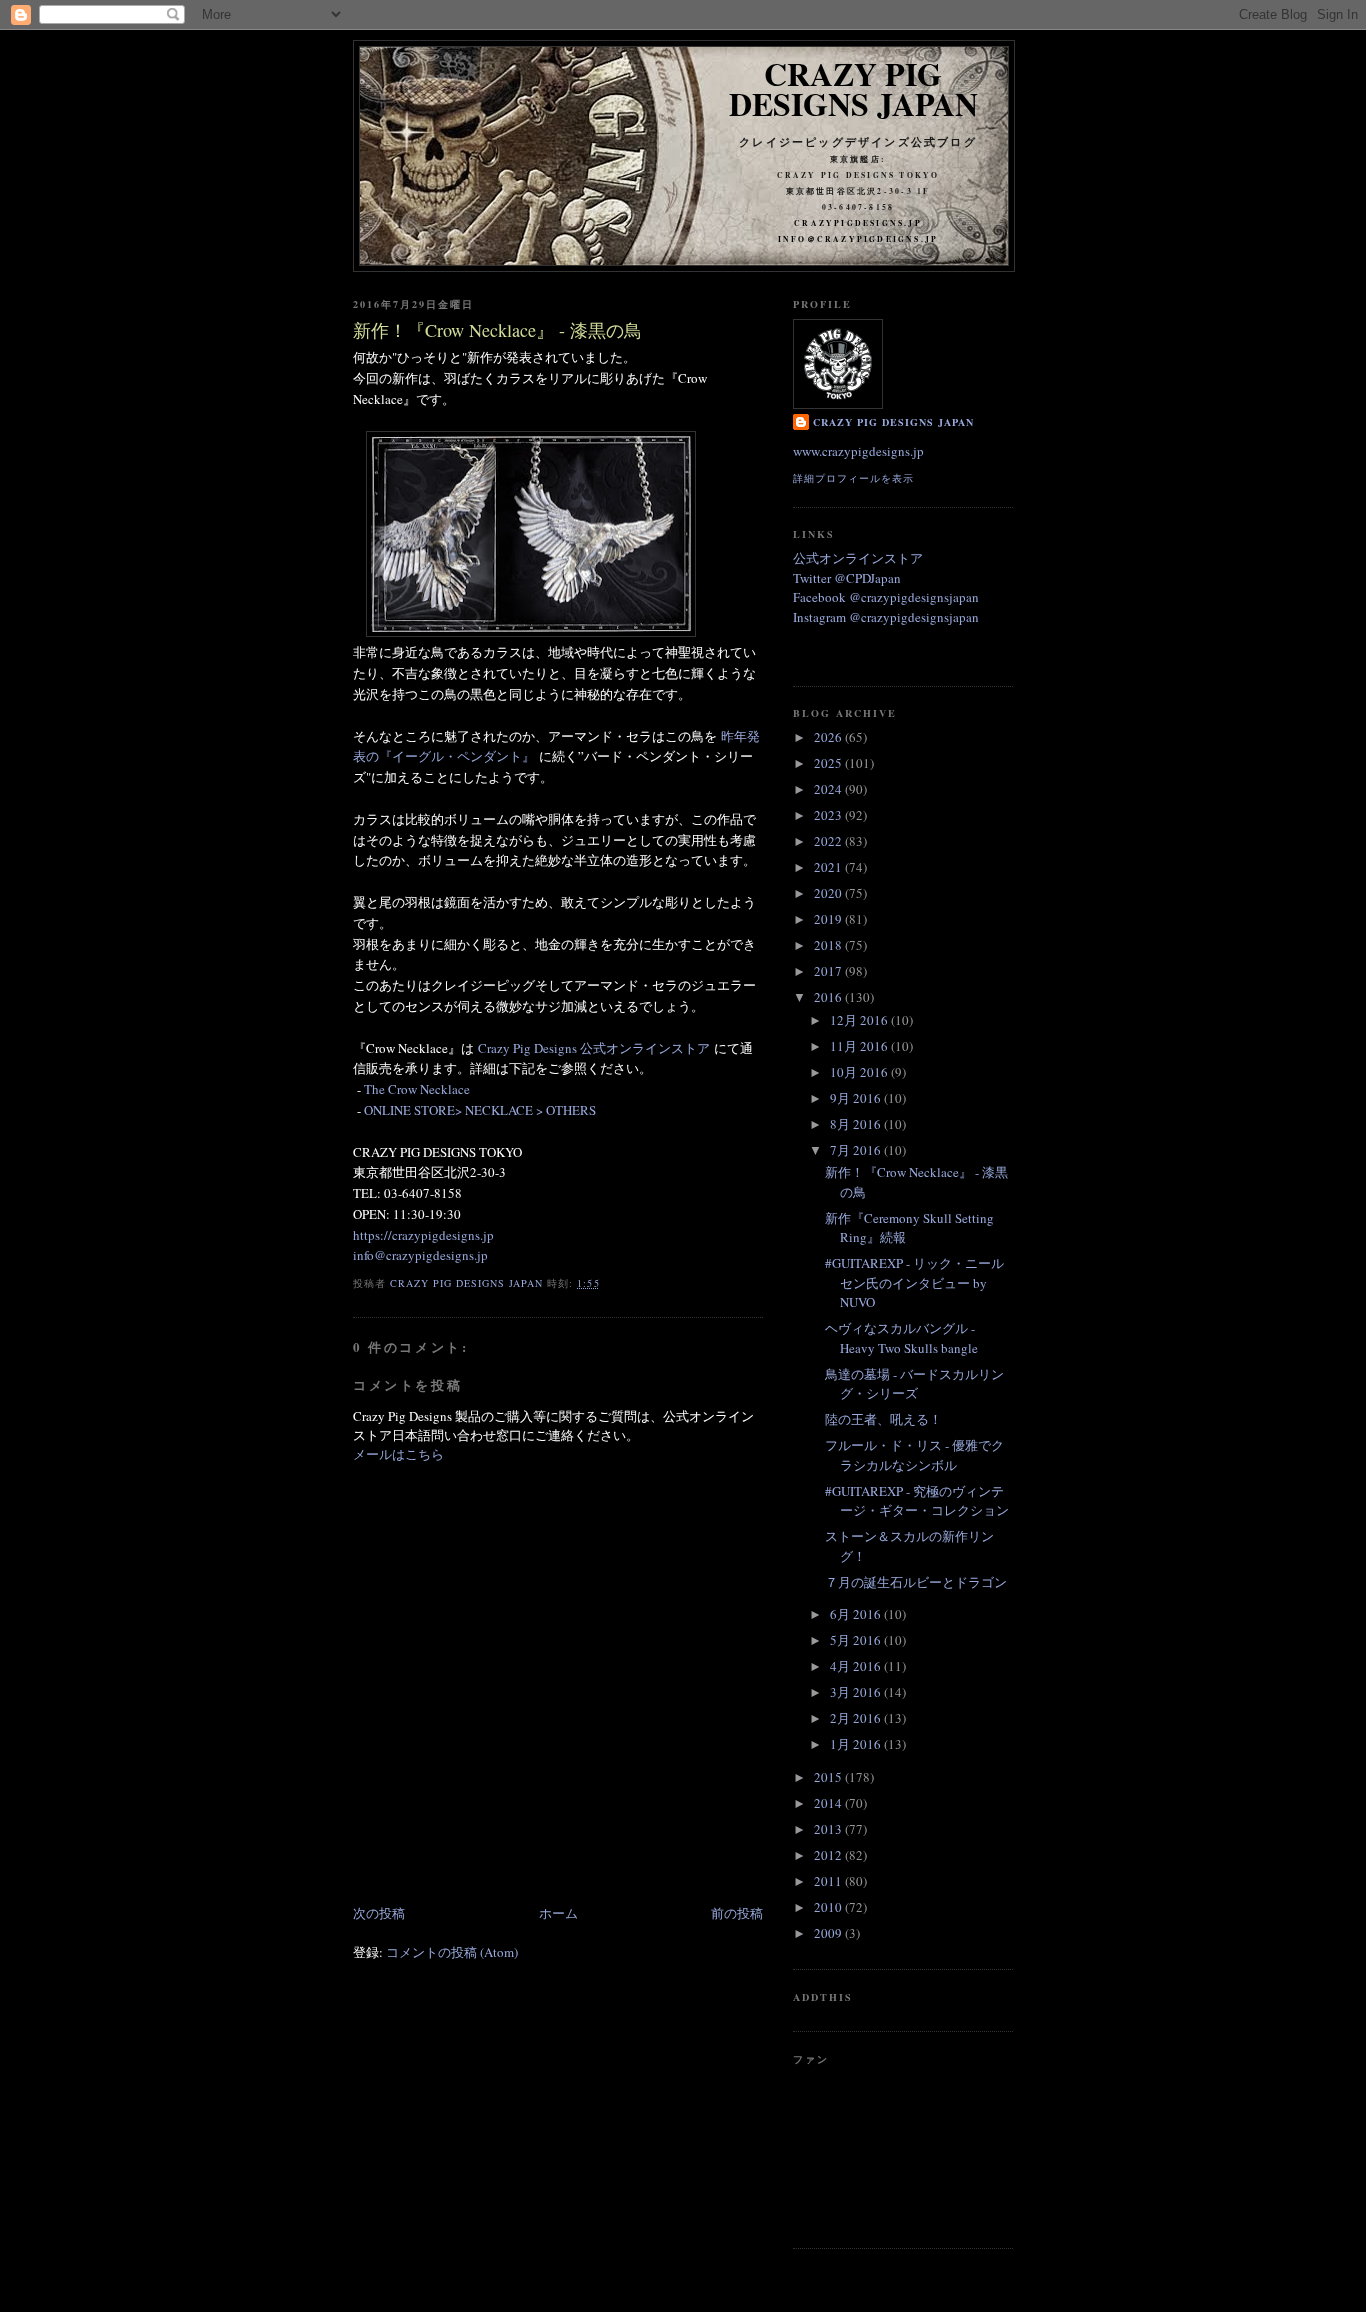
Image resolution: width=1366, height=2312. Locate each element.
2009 (829, 1933)
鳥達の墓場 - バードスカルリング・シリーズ (914, 1384)
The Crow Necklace (417, 1089)
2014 (829, 1803)
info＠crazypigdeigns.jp (858, 239)
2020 (829, 893)
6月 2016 (857, 1614)
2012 (829, 1855)
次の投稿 (379, 1913)
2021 (829, 867)
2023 (829, 815)
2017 (829, 971)
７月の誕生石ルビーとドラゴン (916, 1582)
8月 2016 (857, 1124)
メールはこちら (398, 1454)
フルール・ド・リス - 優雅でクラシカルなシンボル (914, 1455)
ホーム (558, 1913)
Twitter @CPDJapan (847, 578)
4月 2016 (857, 1666)
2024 (829, 789)
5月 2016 (857, 1640)
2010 (829, 1907)
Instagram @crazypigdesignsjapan (886, 617)
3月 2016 (857, 1692)
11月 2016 (860, 1046)
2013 (829, 1829)
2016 (829, 997)
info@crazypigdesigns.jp (420, 1255)
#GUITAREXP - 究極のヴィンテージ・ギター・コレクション (917, 1501)
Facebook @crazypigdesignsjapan (886, 597)
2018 (829, 945)
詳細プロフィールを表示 (853, 478)
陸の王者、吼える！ (883, 1419)
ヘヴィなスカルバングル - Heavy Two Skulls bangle (901, 1338)
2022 (829, 841)
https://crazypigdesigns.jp (423, 1235)
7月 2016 (857, 1150)
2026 (829, 737)
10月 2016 (860, 1072)
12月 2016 (860, 1020)
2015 (829, 1777)
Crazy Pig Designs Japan (853, 88)
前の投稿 (737, 1913)
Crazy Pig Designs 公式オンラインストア (594, 1048)
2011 (829, 1881)
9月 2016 (857, 1098)
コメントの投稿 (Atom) (452, 1952)
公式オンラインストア (858, 558)
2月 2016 (857, 1718)
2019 (829, 919)
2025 (829, 763)
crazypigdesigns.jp (858, 223)
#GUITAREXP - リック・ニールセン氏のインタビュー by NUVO (914, 1282)
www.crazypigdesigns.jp (858, 451)
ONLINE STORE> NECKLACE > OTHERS (480, 1110)
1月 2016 (857, 1744)
